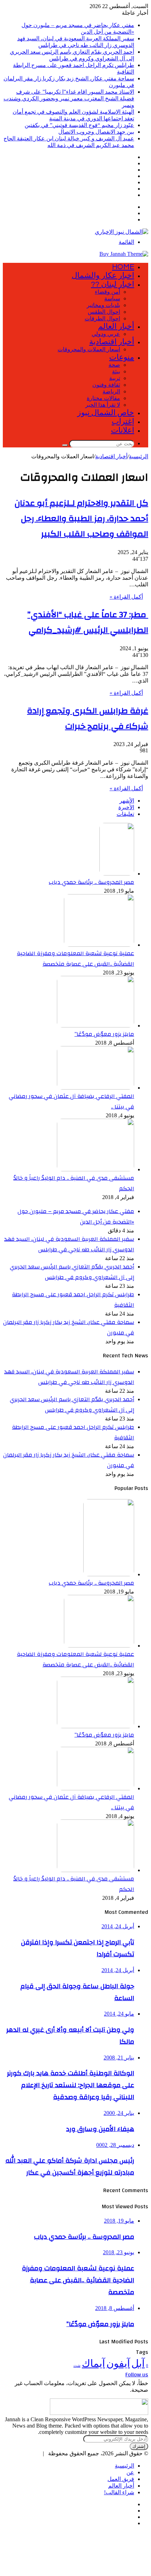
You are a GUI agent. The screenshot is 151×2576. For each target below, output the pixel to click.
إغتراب (123, 422)
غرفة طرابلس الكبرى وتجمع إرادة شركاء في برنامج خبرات (88, 719)
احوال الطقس (104, 312)
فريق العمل (121, 2479)
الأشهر (127, 801)
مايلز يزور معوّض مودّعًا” (104, 1034)
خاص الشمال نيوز (106, 413)
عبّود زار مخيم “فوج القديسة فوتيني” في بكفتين (79, 125)
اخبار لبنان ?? (113, 284)
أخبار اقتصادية (112, 342)
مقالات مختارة (103, 398)
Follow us (137, 2375)
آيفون (118, 2363)
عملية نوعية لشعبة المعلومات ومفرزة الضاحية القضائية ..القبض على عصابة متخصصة (75, 959)
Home (123, 267)
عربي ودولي (106, 334)
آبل (138, 2363)
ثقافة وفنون (106, 385)
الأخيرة (126, 807)
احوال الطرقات (102, 318)
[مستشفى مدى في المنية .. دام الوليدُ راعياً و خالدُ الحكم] (96, 1169)
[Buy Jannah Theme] (124, 254)
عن (130, 2472)
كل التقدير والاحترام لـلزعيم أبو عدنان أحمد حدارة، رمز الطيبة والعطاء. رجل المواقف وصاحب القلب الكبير (81, 519)
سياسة (112, 298)
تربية (115, 378)
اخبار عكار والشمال (103, 276)
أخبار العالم (116, 327)
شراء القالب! (119, 2492)
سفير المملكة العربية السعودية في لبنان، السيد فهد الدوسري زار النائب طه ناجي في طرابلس (69, 1244)
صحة (114, 365)
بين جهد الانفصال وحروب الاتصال (96, 132)
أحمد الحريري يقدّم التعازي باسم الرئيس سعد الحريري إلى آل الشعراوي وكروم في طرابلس (72, 1272)
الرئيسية (139, 456)
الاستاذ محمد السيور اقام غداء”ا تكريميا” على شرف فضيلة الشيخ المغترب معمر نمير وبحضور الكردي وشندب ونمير (69, 98)
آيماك (93, 2363)
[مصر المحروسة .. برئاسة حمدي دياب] (117, 874)
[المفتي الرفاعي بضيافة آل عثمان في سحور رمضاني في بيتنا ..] (96, 1088)
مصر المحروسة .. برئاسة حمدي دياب (91, 882)
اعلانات (123, 430)
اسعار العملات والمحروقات (89, 349)
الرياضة (111, 391)
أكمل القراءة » (126, 597)
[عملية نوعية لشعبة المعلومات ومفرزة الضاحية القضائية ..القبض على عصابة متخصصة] (99, 945)
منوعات (122, 357)
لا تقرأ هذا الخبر (103, 405)
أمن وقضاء (107, 292)
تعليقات (125, 814)
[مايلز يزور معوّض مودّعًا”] (96, 1026)
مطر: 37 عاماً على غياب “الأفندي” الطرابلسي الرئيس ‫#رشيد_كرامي (88, 623)
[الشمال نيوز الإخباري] (122, 232)
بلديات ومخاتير (103, 305)
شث (77, 2366)
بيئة (116, 371)
